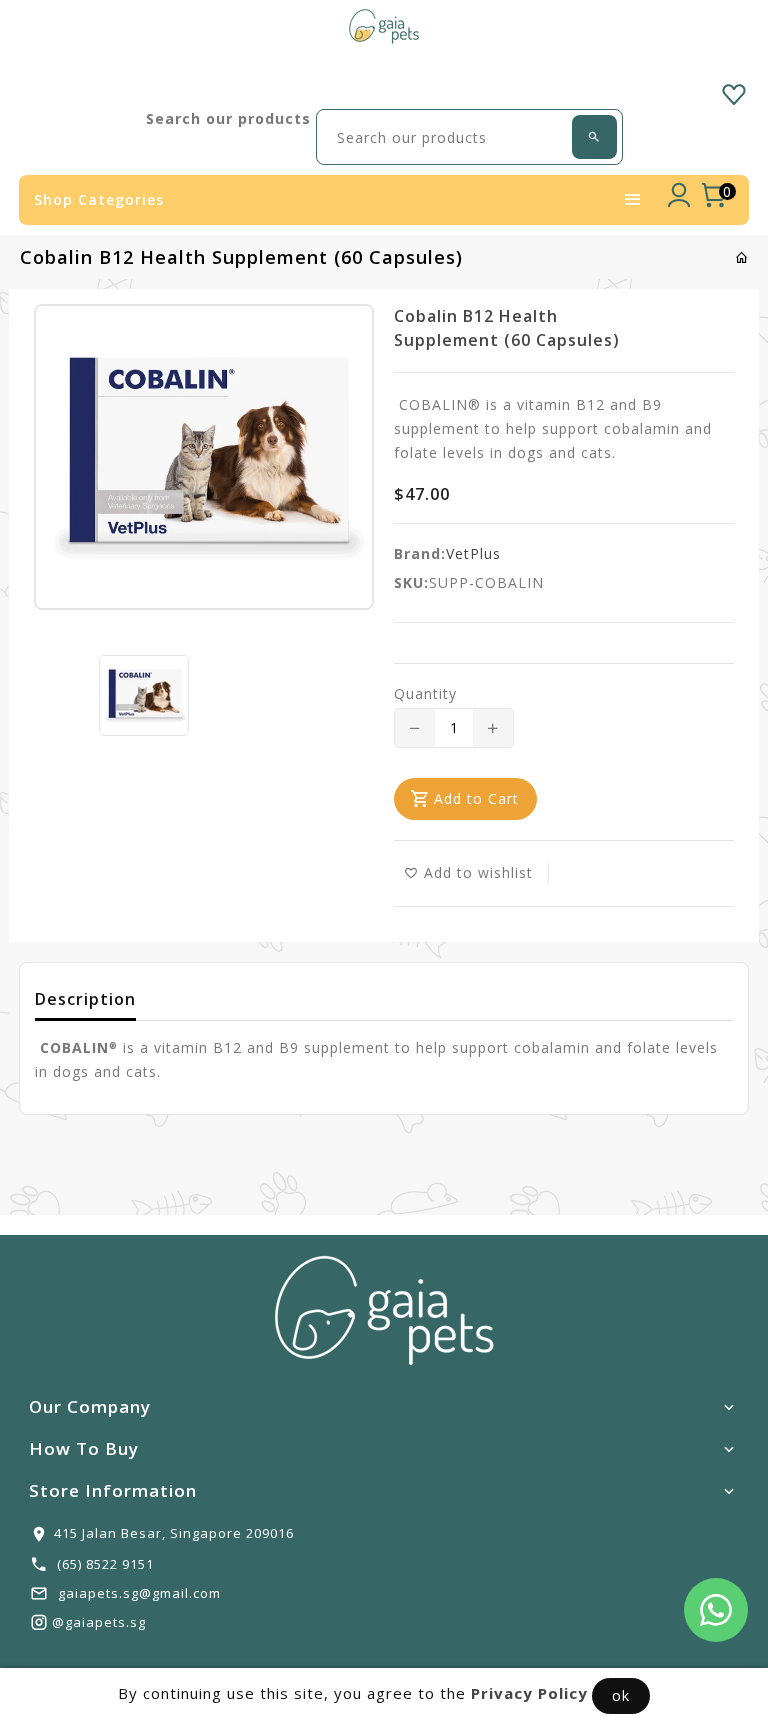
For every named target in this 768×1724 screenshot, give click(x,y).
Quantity (425, 693)
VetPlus (473, 553)
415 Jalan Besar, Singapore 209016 (174, 1533)
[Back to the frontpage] (742, 257)
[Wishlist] (734, 91)
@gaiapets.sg (99, 1622)
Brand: (420, 553)
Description (85, 999)
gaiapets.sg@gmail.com (139, 1593)
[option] (144, 695)
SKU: (411, 582)
